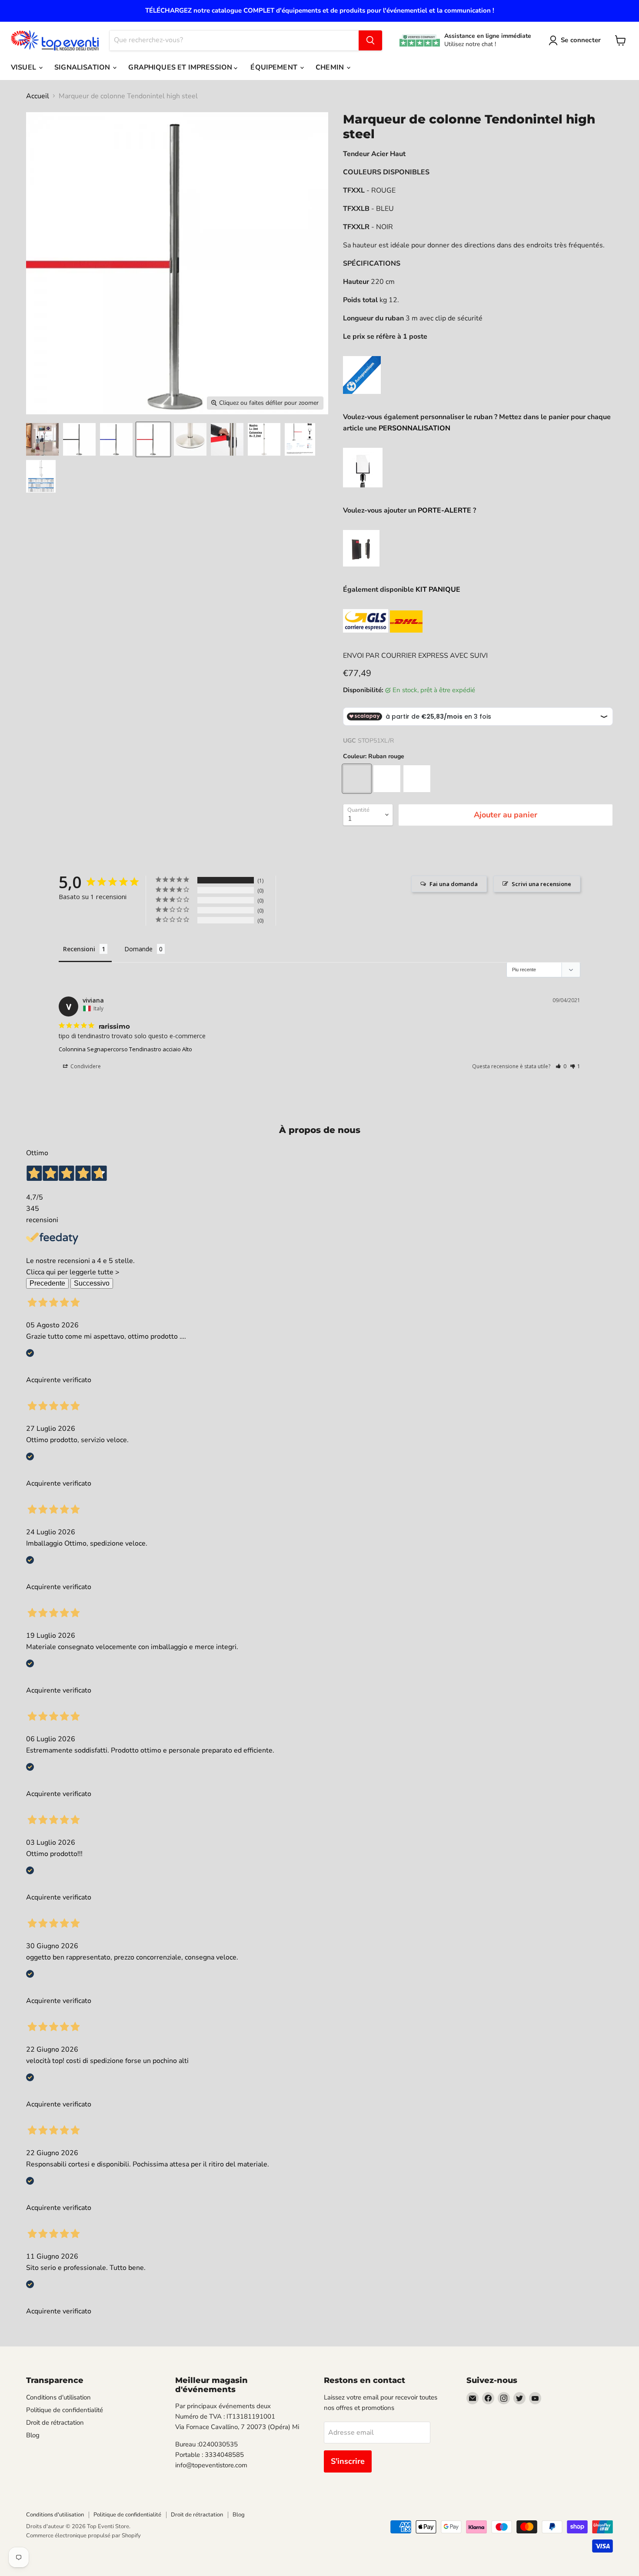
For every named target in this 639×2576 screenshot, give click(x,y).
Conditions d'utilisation (58, 2397)
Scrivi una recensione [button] (541, 884)
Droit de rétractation (55, 2423)
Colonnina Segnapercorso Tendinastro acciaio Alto (125, 1049)
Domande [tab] (138, 949)
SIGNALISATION (83, 67)
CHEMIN (331, 67)
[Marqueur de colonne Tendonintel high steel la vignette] (42, 439)
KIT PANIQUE (438, 590)
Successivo (92, 1283)
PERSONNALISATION (414, 428)
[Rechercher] (370, 40)
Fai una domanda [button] (454, 884)
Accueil (38, 96)
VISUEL (24, 67)
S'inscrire (348, 2461)
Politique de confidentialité (65, 2410)
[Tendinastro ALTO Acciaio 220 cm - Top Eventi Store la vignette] (79, 439)
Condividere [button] (85, 1066)
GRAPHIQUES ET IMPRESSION (181, 67)
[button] (561, 1066)
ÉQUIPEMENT (275, 67)
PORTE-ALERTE (445, 510)
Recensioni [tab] (79, 949)
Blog (33, 2435)
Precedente (47, 1283)
